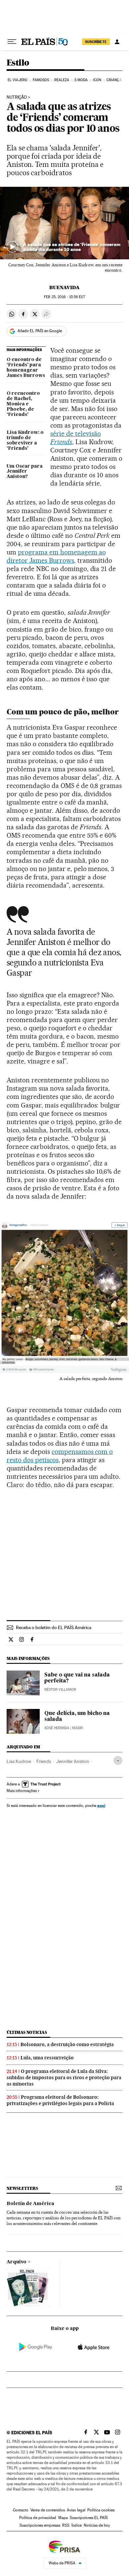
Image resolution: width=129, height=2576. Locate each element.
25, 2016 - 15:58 (64, 297)
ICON (97, 80)
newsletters (22, 2188)
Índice (77, 2525)
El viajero (18, 80)
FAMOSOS (41, 80)
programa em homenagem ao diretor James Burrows (56, 556)
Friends (44, 1761)
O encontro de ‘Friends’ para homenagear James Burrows (26, 368)
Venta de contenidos (48, 2510)
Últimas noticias (27, 2032)
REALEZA (62, 80)
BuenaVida (64, 287)
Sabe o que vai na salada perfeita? (77, 1678)
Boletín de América (30, 2204)
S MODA (81, 80)
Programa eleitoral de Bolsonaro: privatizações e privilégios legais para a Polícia (60, 2100)
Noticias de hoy (97, 2525)
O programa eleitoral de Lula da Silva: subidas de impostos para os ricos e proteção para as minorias (64, 2078)
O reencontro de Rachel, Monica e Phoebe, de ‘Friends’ (23, 404)
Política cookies (101, 2510)
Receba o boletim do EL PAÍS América (54, 1627)
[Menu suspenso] (12, 42)
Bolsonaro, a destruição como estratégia (67, 2044)
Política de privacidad (38, 2518)
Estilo (18, 63)
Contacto (21, 2510)
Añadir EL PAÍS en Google (40, 331)
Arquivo (17, 2262)
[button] (64, 223)
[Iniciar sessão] (117, 42)
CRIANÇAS (115, 80)
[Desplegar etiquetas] (118, 1760)
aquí (101, 1805)
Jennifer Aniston (73, 1761)
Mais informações (22, 1791)
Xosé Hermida (57, 1728)
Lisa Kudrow (19, 1761)
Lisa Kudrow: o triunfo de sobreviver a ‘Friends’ (25, 440)
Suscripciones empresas (40, 2525)
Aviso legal (76, 2510)
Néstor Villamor (60, 1690)
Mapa (63, 2518)
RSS (66, 2525)
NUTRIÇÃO (17, 97)
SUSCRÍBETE (96, 42)
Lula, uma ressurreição (47, 2058)
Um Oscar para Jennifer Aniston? (25, 472)
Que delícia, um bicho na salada (77, 1717)
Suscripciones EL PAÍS (89, 2518)
